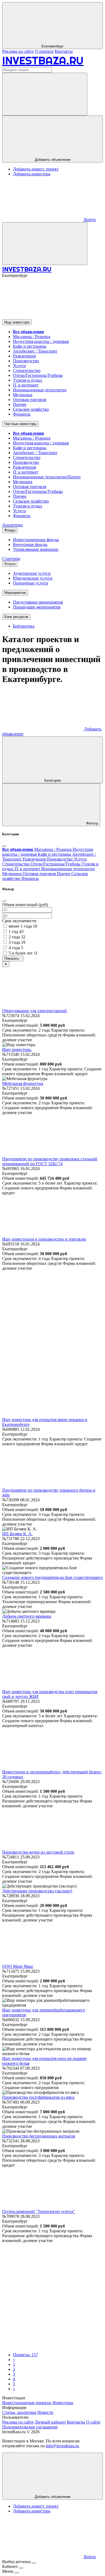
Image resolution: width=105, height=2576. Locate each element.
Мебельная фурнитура (23, 1083)
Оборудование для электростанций (34, 1011)
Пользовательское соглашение (30, 2427)
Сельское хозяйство (31, 409)
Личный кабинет (50, 2422)
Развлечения (24, 356)
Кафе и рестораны (30, 346)
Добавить (53, 2497)
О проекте (44, 51)
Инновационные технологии (40, 390)
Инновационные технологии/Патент (47, 477)
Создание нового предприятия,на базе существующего (52, 1577)
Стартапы (11, 558)
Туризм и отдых (28, 380)
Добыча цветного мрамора (27, 1616)
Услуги (19, 366)
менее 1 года (23, 926)
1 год (16, 932)
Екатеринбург (52, 46)
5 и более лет (23, 953)
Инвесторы (63, 2403)
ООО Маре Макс (18, 1966)
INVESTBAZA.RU (43, 60)
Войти (89, 220)
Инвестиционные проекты (27, 2403)
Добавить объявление (53, 160)
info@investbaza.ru (62, 2446)
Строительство (27, 370)
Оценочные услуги (31, 583)
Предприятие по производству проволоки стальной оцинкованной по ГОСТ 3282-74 (50, 1161)
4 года (16, 948)
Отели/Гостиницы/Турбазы (38, 375)
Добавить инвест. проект (36, 169)
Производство (26, 361)
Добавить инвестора (32, 174)
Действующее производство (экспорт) (37, 1891)
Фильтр (92, 823)
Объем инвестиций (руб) (25, 905)
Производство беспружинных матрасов (39, 2136)
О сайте (93, 2422)
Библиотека (24, 626)
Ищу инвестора (17, 322)
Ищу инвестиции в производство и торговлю (44, 1239)
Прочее (20, 404)
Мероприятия (15, 593)
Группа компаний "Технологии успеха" (39, 2211)
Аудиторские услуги (32, 573)
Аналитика (12, 525)
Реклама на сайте (18, 51)
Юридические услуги (33, 578)
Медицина (23, 395)
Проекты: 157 (25, 2355)
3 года (17, 942)
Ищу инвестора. (17, 1049)
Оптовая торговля (29, 400)
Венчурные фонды (30, 544)
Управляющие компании (36, 549)
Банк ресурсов (16, 617)
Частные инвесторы (20, 424)
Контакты (64, 51)
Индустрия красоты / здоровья (41, 341)
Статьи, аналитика (19, 2412)
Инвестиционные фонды (36, 540)
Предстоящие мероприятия (38, 602)
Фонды (10, 530)
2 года (17, 937)
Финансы (22, 414)
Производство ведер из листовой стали (38, 1852)
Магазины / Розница (32, 337)
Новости (45, 2412)
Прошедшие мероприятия (37, 607)
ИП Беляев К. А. (17, 1534)
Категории (53, 780)
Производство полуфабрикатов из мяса (38, 2097)
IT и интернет (26, 385)
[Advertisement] (52, 1323)
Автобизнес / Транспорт (35, 351)
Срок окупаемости (19, 921)
